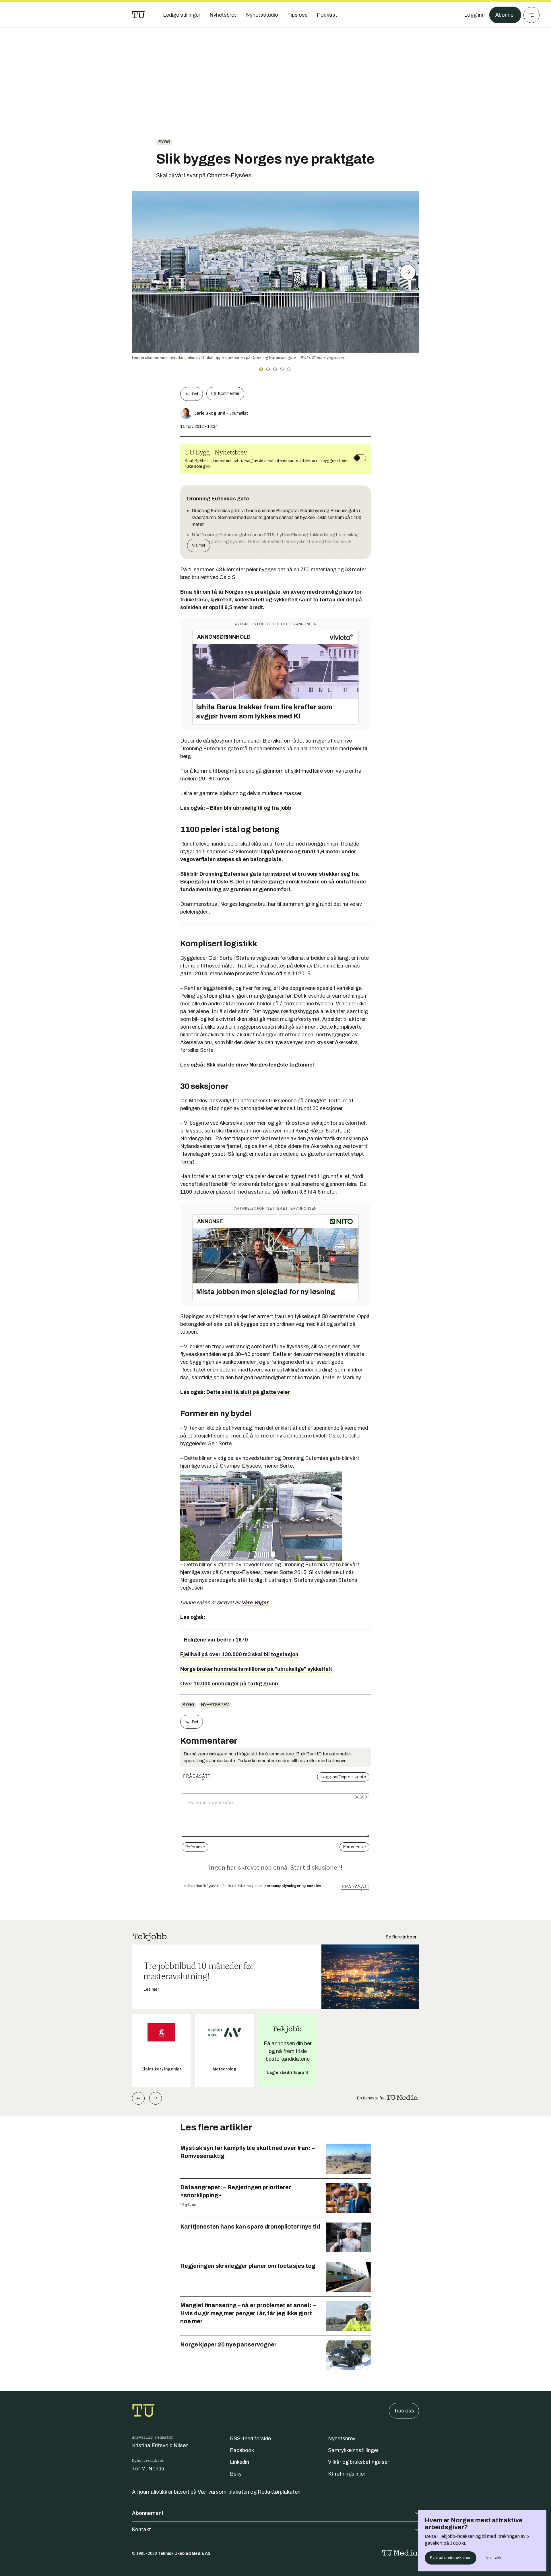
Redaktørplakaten (279, 2492)
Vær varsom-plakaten (223, 2492)
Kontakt (141, 2530)
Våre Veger (255, 1602)
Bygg (164, 142)
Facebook (242, 2450)
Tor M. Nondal (149, 2469)
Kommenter (229, 394)
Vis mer (199, 545)
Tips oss (404, 2411)
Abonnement (148, 2513)
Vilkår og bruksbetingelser (359, 2462)
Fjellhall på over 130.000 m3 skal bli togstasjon (239, 1654)
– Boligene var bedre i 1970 (214, 1640)
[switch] (360, 458)
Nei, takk (493, 2558)
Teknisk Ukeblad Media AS (184, 2553)
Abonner (505, 15)
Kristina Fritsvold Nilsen (160, 2445)
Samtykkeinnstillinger (353, 2450)
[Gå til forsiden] (138, 15)
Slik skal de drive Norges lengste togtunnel (260, 1065)
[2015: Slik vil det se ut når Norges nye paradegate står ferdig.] (275, 1515)
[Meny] (531, 15)
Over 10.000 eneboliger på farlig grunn (229, 1684)
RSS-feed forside (250, 2439)
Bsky (236, 2474)
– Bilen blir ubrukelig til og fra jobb (249, 808)
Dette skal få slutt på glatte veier (248, 1392)
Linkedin (239, 2462)
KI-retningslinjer (347, 2474)
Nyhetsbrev (215, 1705)
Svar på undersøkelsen (451, 2558)
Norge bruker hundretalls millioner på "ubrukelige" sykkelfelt (256, 1669)
